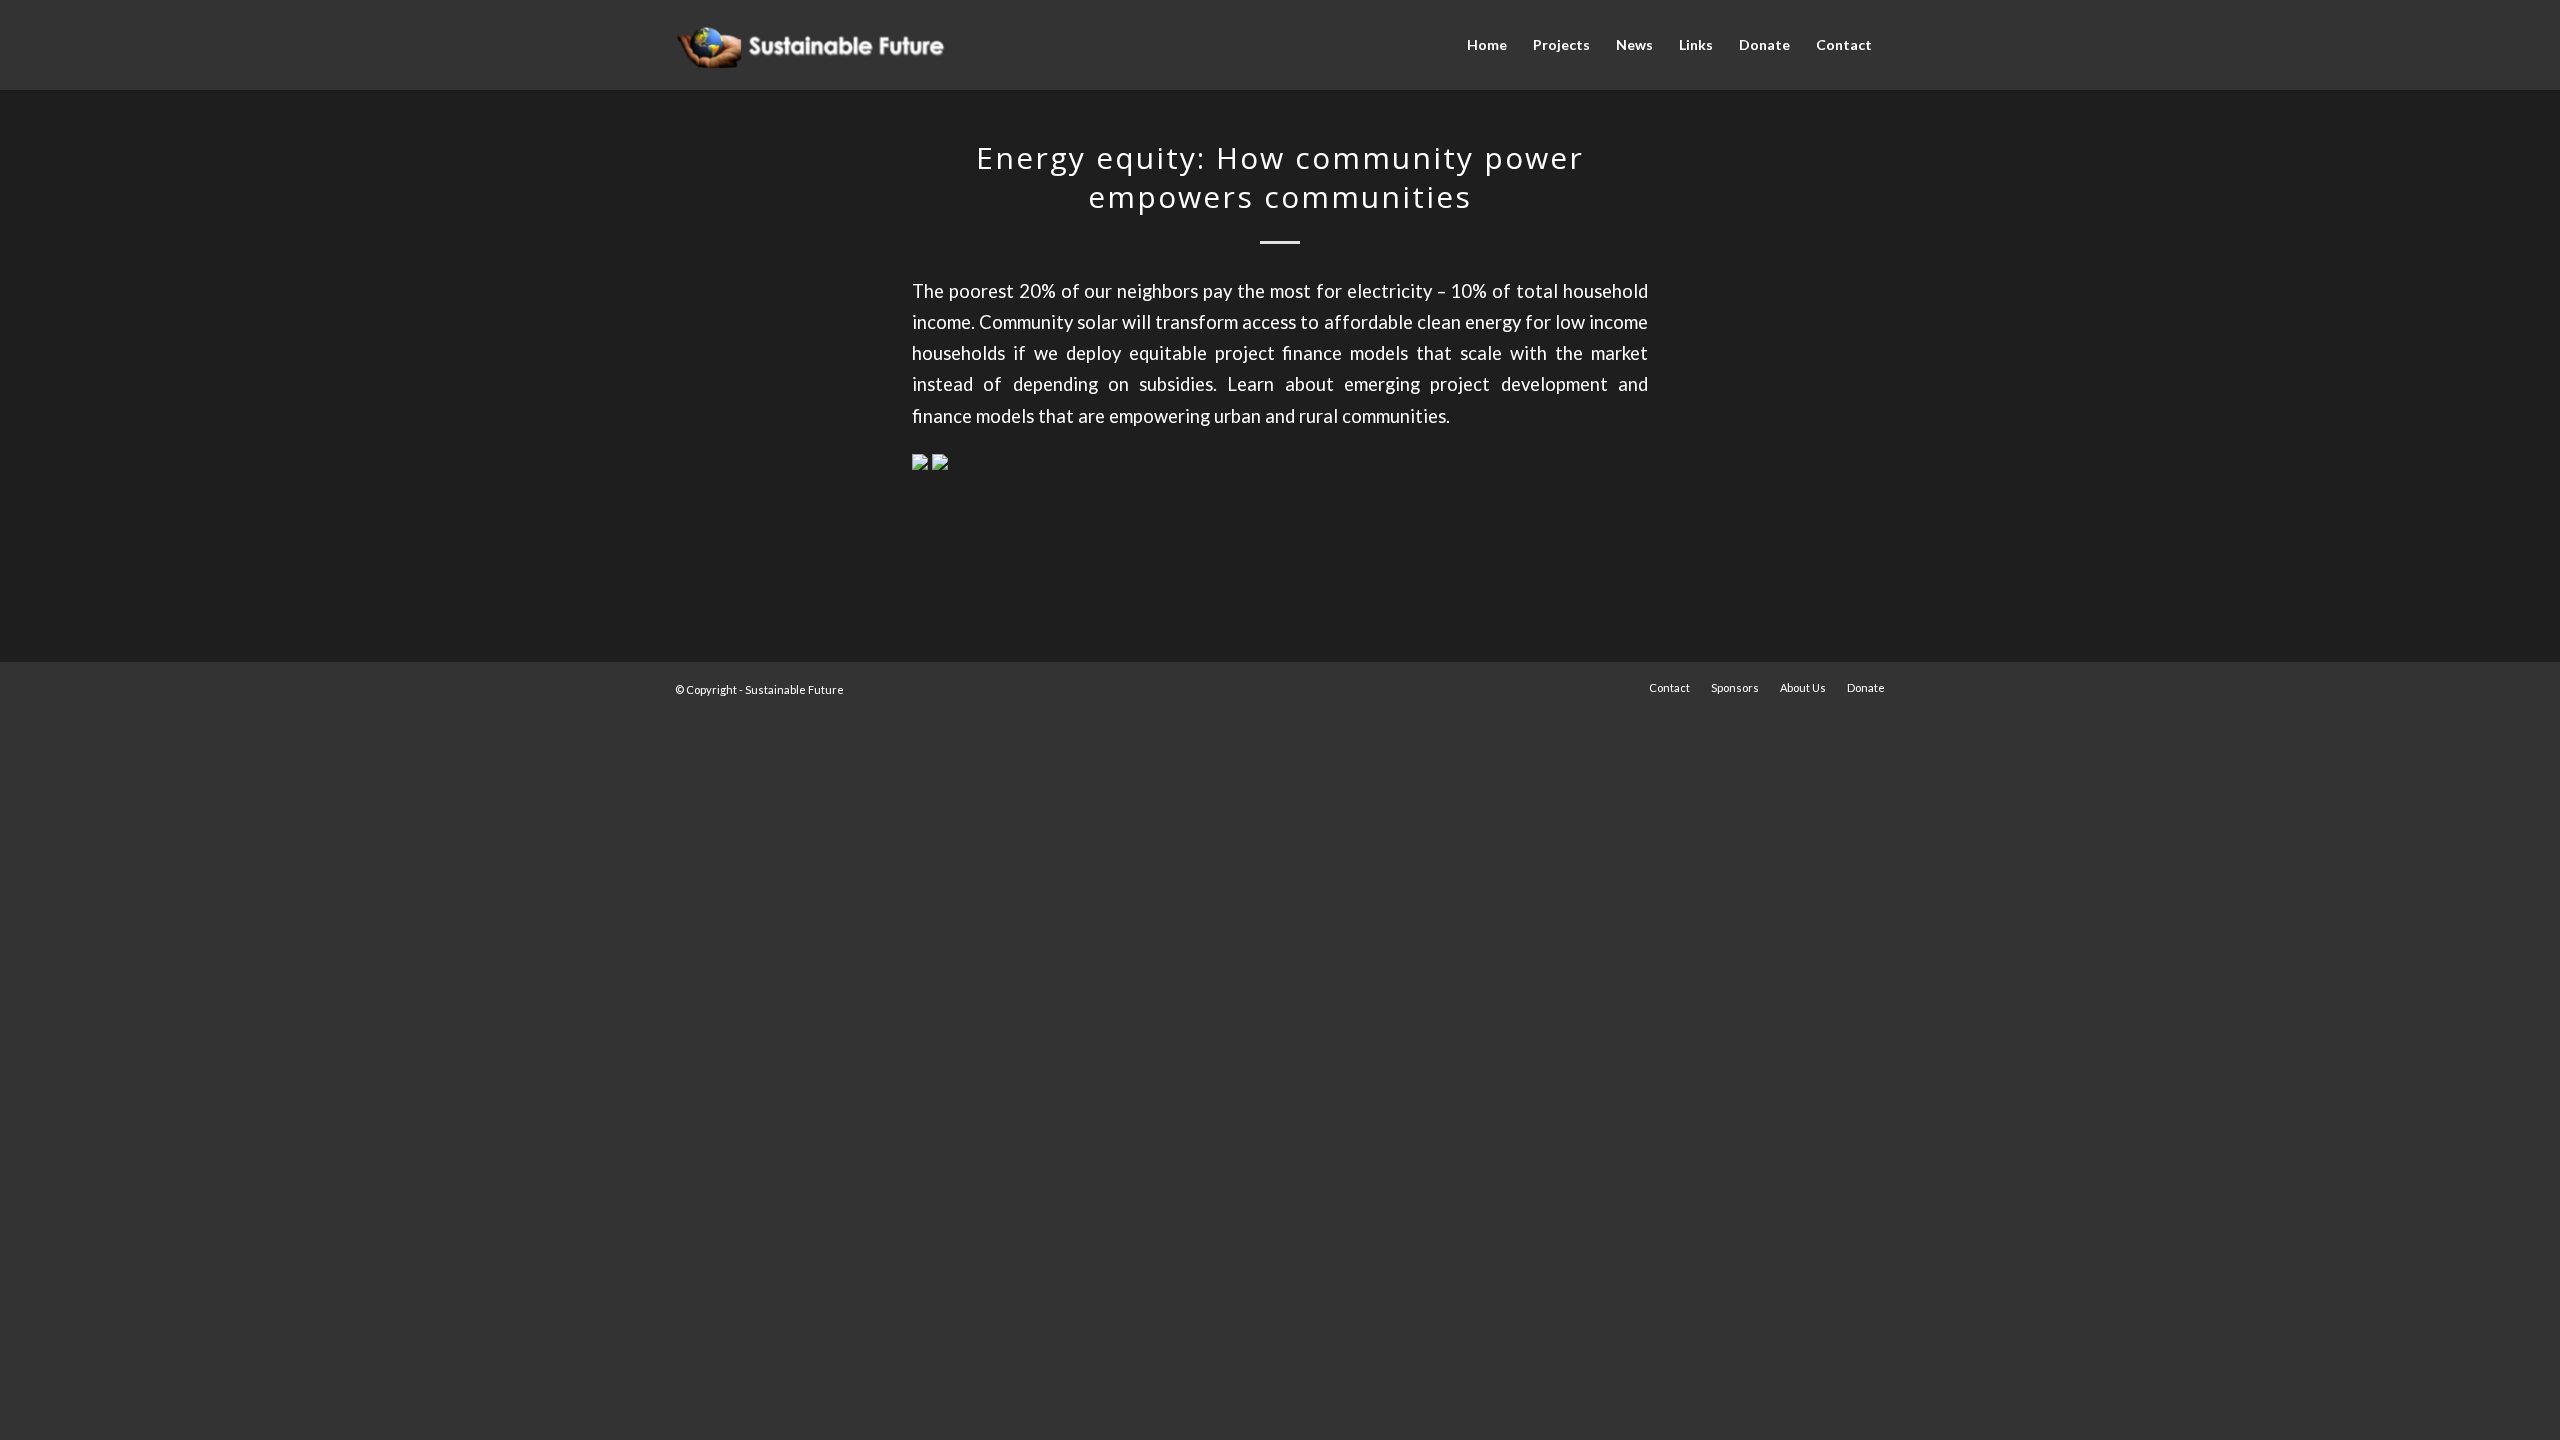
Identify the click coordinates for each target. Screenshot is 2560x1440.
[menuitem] (1487, 45)
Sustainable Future (794, 689)
